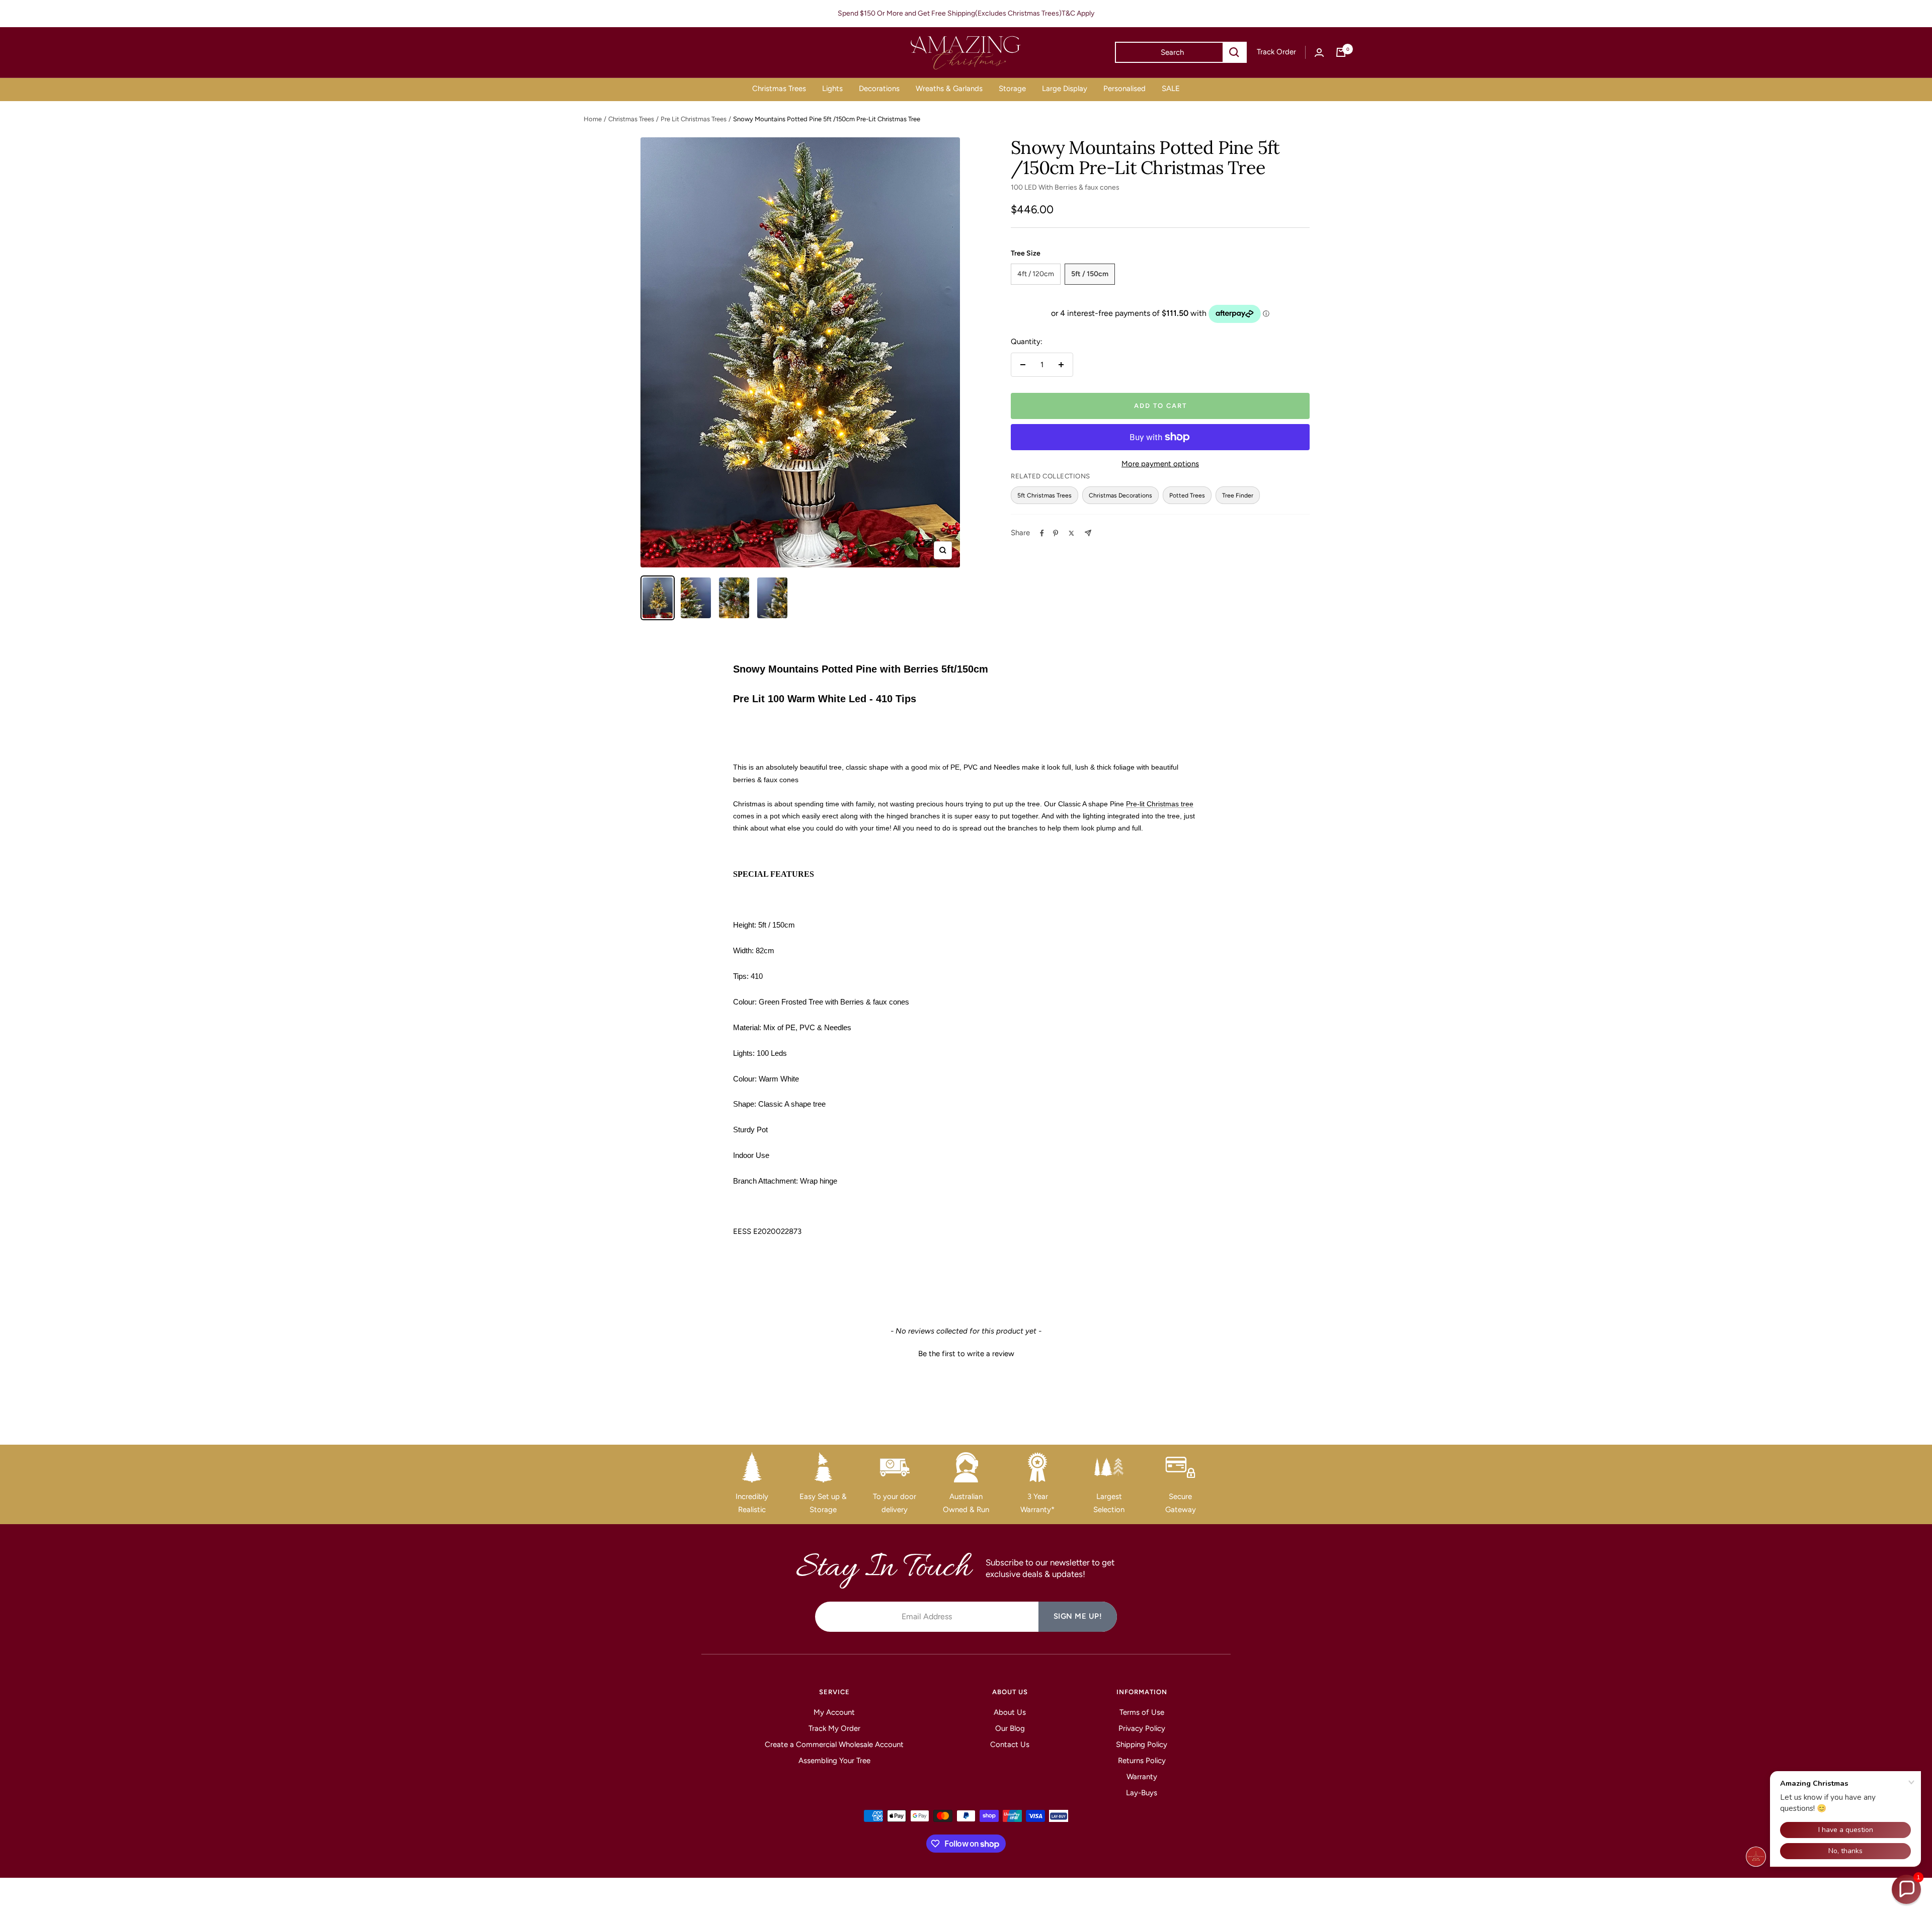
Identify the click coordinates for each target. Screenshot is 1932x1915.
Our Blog (1010, 1728)
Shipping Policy (1142, 1744)
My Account (834, 1712)
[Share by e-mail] (1088, 533)
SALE (1171, 89)
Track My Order (834, 1728)
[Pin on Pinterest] (1056, 533)
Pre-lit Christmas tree (1160, 804)
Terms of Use (1142, 1712)
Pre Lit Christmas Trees (694, 119)
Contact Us (1010, 1744)
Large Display (1065, 89)
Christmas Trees (779, 89)
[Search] (1234, 52)
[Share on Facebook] (1042, 533)
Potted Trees (1187, 495)
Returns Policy (1142, 1761)
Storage (1012, 89)
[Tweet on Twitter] (1071, 533)
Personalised (1124, 89)
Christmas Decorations (1120, 495)
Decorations (879, 89)
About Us (1010, 1712)
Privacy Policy (1142, 1728)
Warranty (1142, 1777)
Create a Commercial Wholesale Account (834, 1744)
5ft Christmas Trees (1044, 495)
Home (593, 119)
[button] (966, 1353)
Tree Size (1026, 253)
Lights (832, 89)
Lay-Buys (1142, 1793)
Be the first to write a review (966, 1354)
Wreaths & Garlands (949, 89)
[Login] (1319, 53)
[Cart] (1341, 52)
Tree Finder (1238, 495)
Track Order (1276, 52)
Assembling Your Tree (834, 1761)
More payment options (1160, 464)
